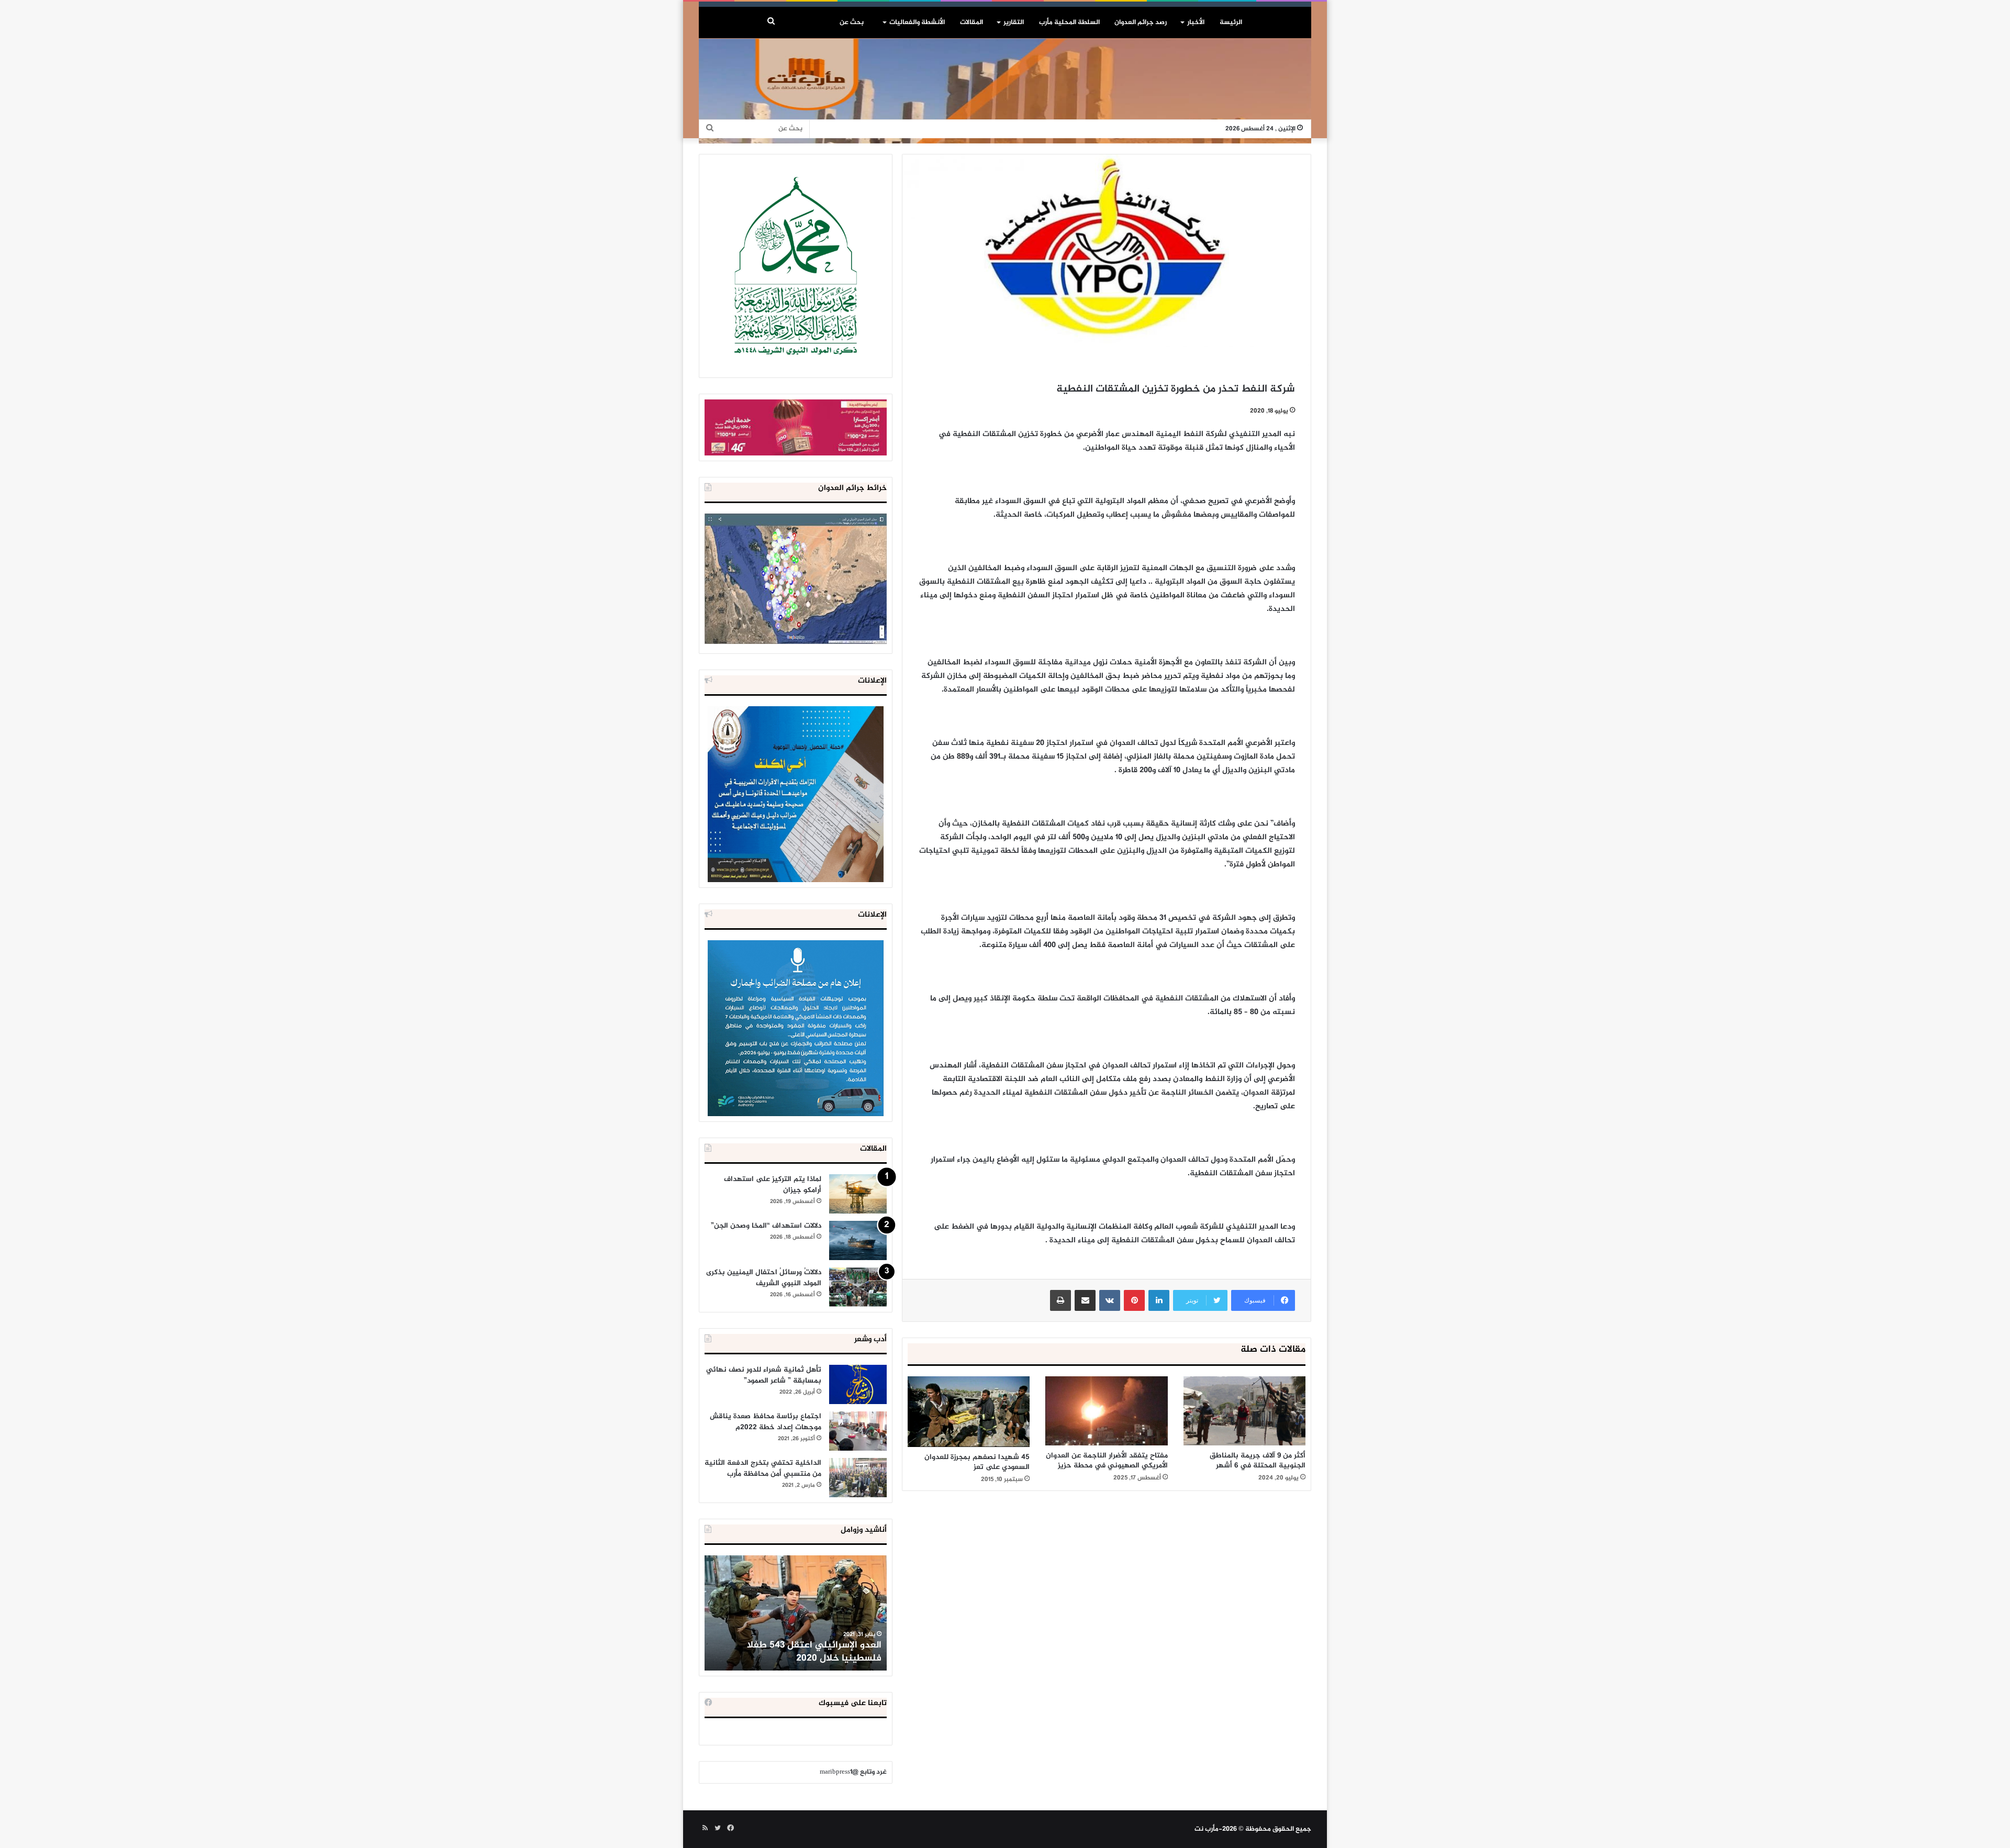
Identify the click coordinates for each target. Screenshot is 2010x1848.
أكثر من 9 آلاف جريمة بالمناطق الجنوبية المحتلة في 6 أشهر (1258, 1461)
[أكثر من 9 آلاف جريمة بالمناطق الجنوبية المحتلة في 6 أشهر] (1244, 1411)
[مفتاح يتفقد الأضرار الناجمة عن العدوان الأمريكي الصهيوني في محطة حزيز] (1106, 1411)
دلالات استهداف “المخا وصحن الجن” (766, 1226)
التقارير (1014, 23)
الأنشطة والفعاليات (917, 23)
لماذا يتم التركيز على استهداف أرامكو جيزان (773, 1185)
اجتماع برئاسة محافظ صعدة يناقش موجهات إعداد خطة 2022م (766, 1422)
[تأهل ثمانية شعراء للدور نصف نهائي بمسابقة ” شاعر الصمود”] (858, 1384)
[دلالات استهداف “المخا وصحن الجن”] (858, 1240)
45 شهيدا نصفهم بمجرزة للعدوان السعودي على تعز (977, 1462)
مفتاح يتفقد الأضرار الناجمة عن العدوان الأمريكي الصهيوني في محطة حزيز (1107, 1461)
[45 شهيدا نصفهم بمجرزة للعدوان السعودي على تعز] (969, 1412)
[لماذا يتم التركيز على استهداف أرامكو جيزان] (858, 1194)
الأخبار (1196, 23)
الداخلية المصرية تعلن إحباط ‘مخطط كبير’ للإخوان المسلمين (797, 1652)
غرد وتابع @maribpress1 (853, 1772)
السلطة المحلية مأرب (1069, 23)
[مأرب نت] (1005, 91)
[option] (796, 1613)
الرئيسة (1231, 23)
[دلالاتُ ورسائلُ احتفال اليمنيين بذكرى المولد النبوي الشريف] (858, 1287)
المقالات (971, 23)
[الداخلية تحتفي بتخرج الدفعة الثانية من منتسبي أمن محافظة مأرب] (858, 1478)
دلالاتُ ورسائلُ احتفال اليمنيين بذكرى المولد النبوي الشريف (764, 1278)
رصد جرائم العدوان (1141, 23)
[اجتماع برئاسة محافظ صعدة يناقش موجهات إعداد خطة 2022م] (858, 1431)
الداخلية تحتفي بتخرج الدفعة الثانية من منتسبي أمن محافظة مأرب (763, 1468)
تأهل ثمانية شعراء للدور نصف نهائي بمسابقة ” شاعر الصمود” (764, 1375)
